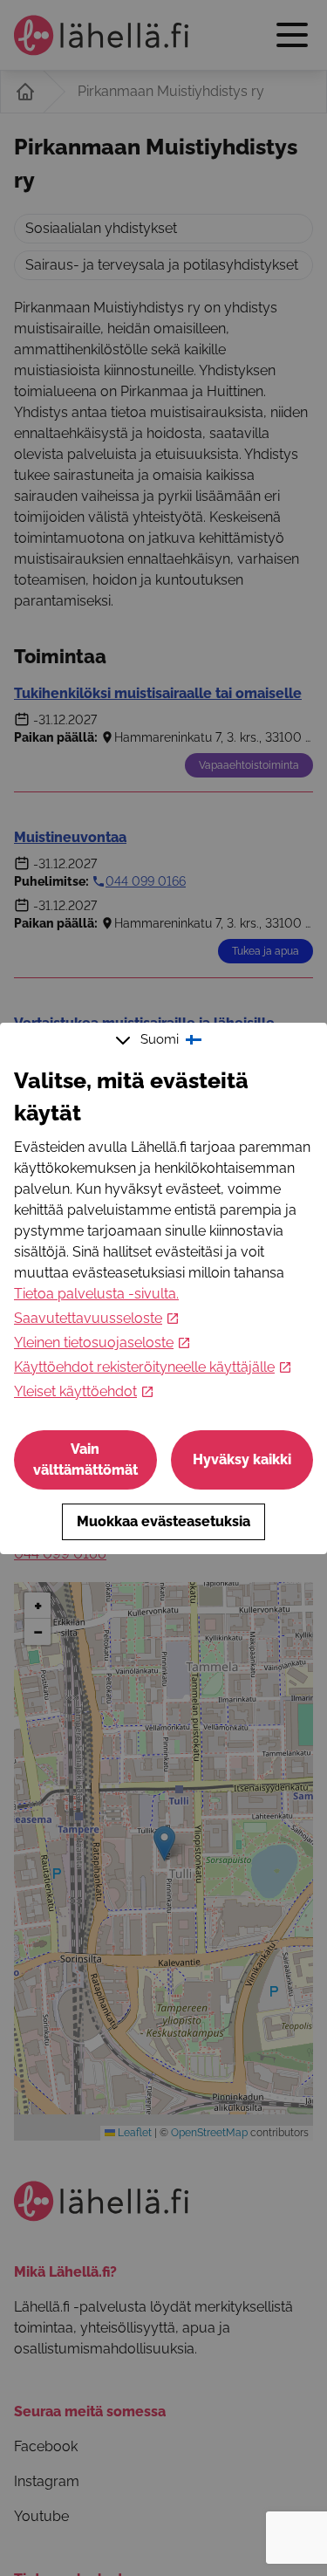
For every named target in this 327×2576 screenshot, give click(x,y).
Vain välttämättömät (85, 1459)
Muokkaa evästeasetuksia (163, 1521)
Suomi (160, 1039)
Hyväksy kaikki (242, 1459)
